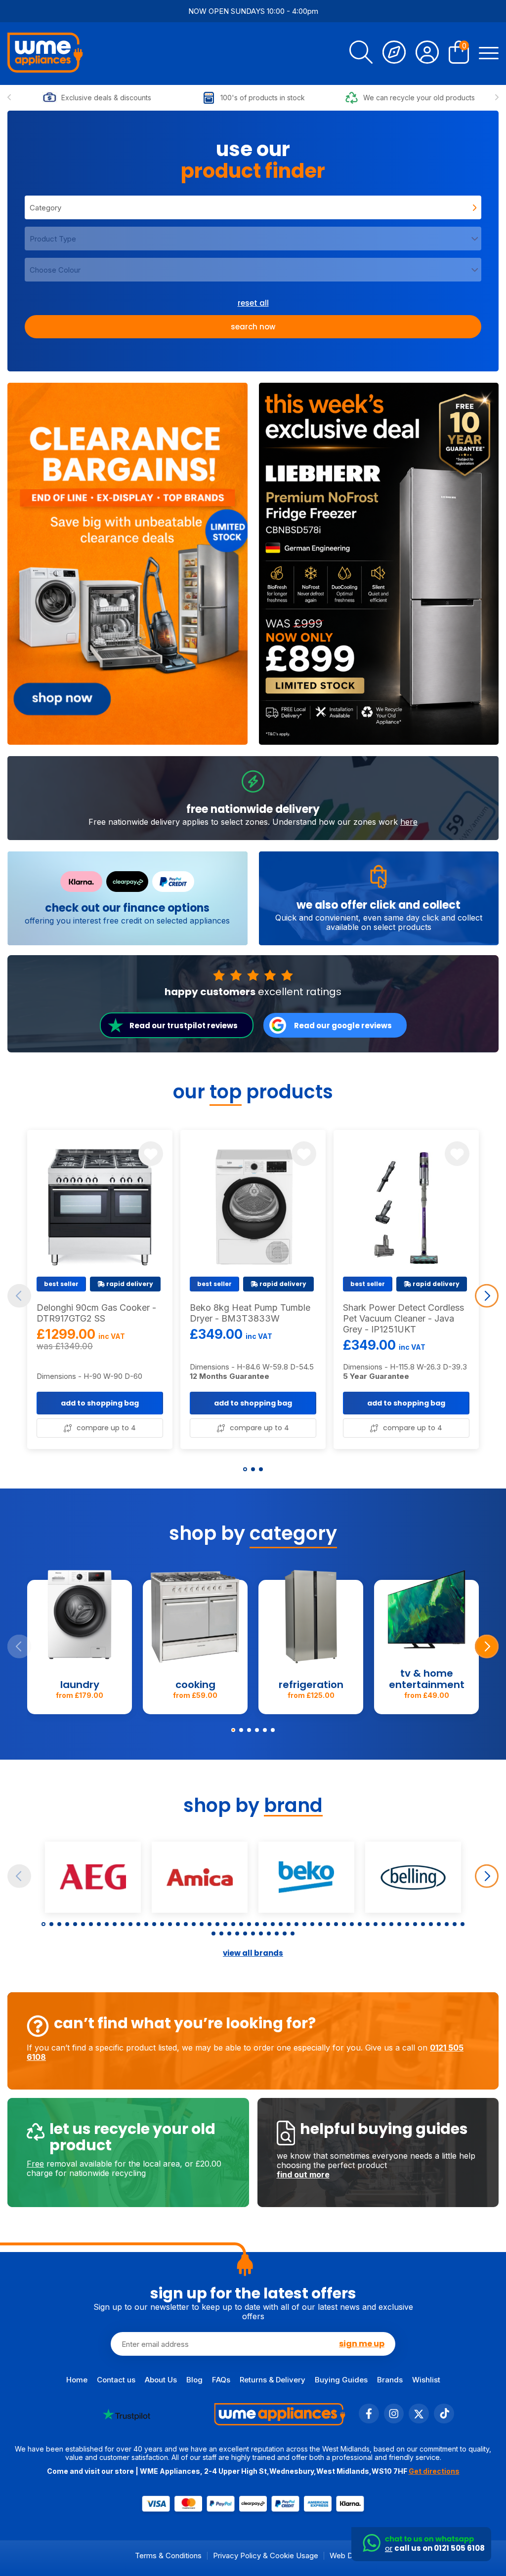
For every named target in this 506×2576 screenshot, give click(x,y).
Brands (390, 2380)
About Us (161, 2380)
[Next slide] (497, 98)
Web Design (350, 2556)
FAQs (221, 2380)
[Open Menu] (489, 54)
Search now (253, 327)
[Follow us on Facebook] (369, 2421)
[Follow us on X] (419, 2421)
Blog (194, 2380)
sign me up (362, 2344)
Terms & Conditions (168, 2556)
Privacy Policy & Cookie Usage (266, 2556)
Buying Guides (341, 2380)
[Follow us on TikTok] (444, 2421)
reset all (253, 303)
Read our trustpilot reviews (184, 1026)
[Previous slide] (9, 98)
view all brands (253, 1953)
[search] (361, 54)
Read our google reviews (343, 1026)
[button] (245, 1469)
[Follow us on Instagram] (394, 2421)
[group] (127, 564)
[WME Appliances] (45, 54)
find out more (303, 2174)
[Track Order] (394, 54)
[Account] (427, 54)
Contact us (116, 2380)
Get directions (434, 2471)
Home (77, 2380)
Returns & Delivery (273, 2380)
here (409, 822)
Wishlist (426, 2380)
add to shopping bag (100, 1403)
